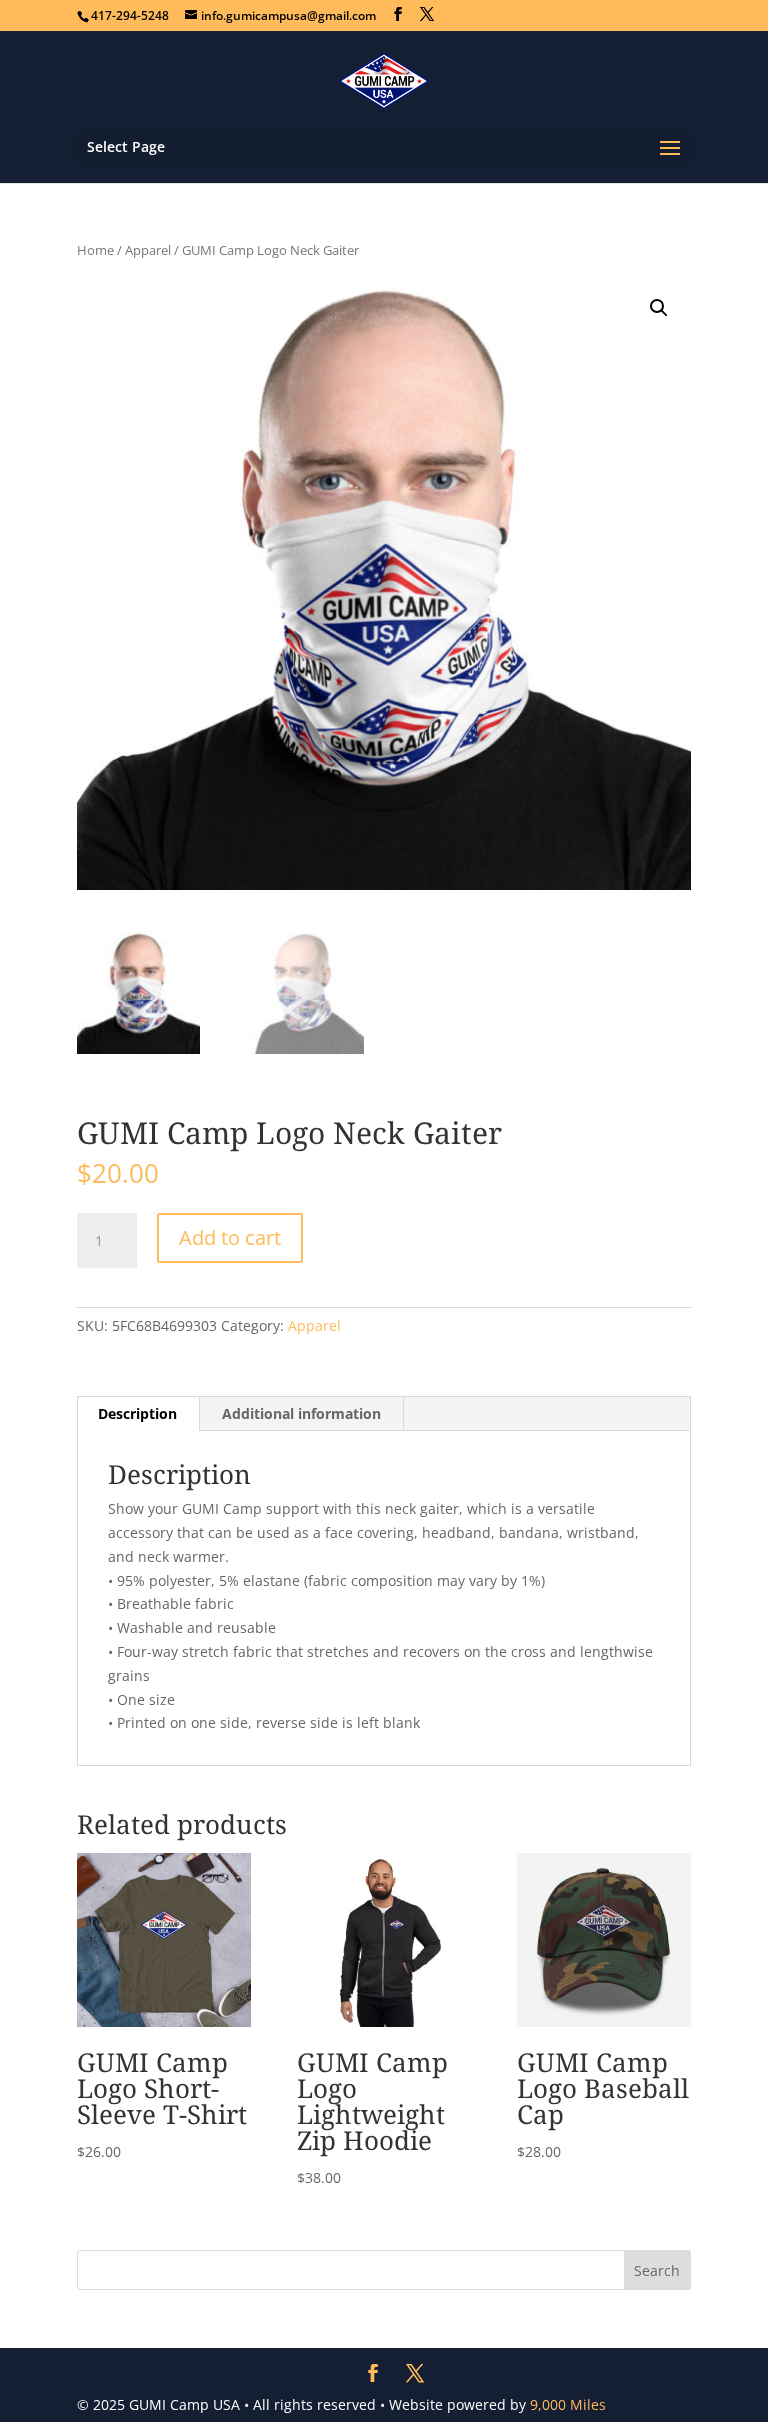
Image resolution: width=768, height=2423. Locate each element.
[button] (659, 308)
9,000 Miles (568, 2404)
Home (95, 250)
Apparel (148, 250)
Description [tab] (137, 1413)
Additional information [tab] (301, 1413)
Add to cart (230, 1237)
